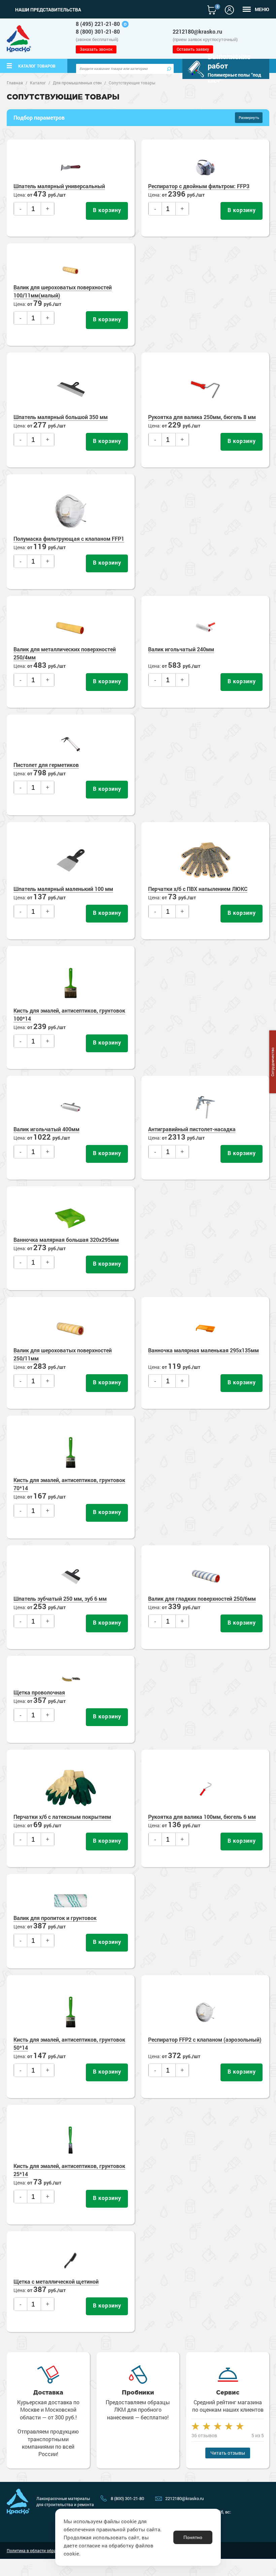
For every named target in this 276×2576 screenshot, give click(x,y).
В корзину (107, 210)
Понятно (193, 2537)
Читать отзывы (228, 2453)
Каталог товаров (37, 66)
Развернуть (249, 117)
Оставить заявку (193, 49)
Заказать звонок (96, 49)
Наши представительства (48, 10)
